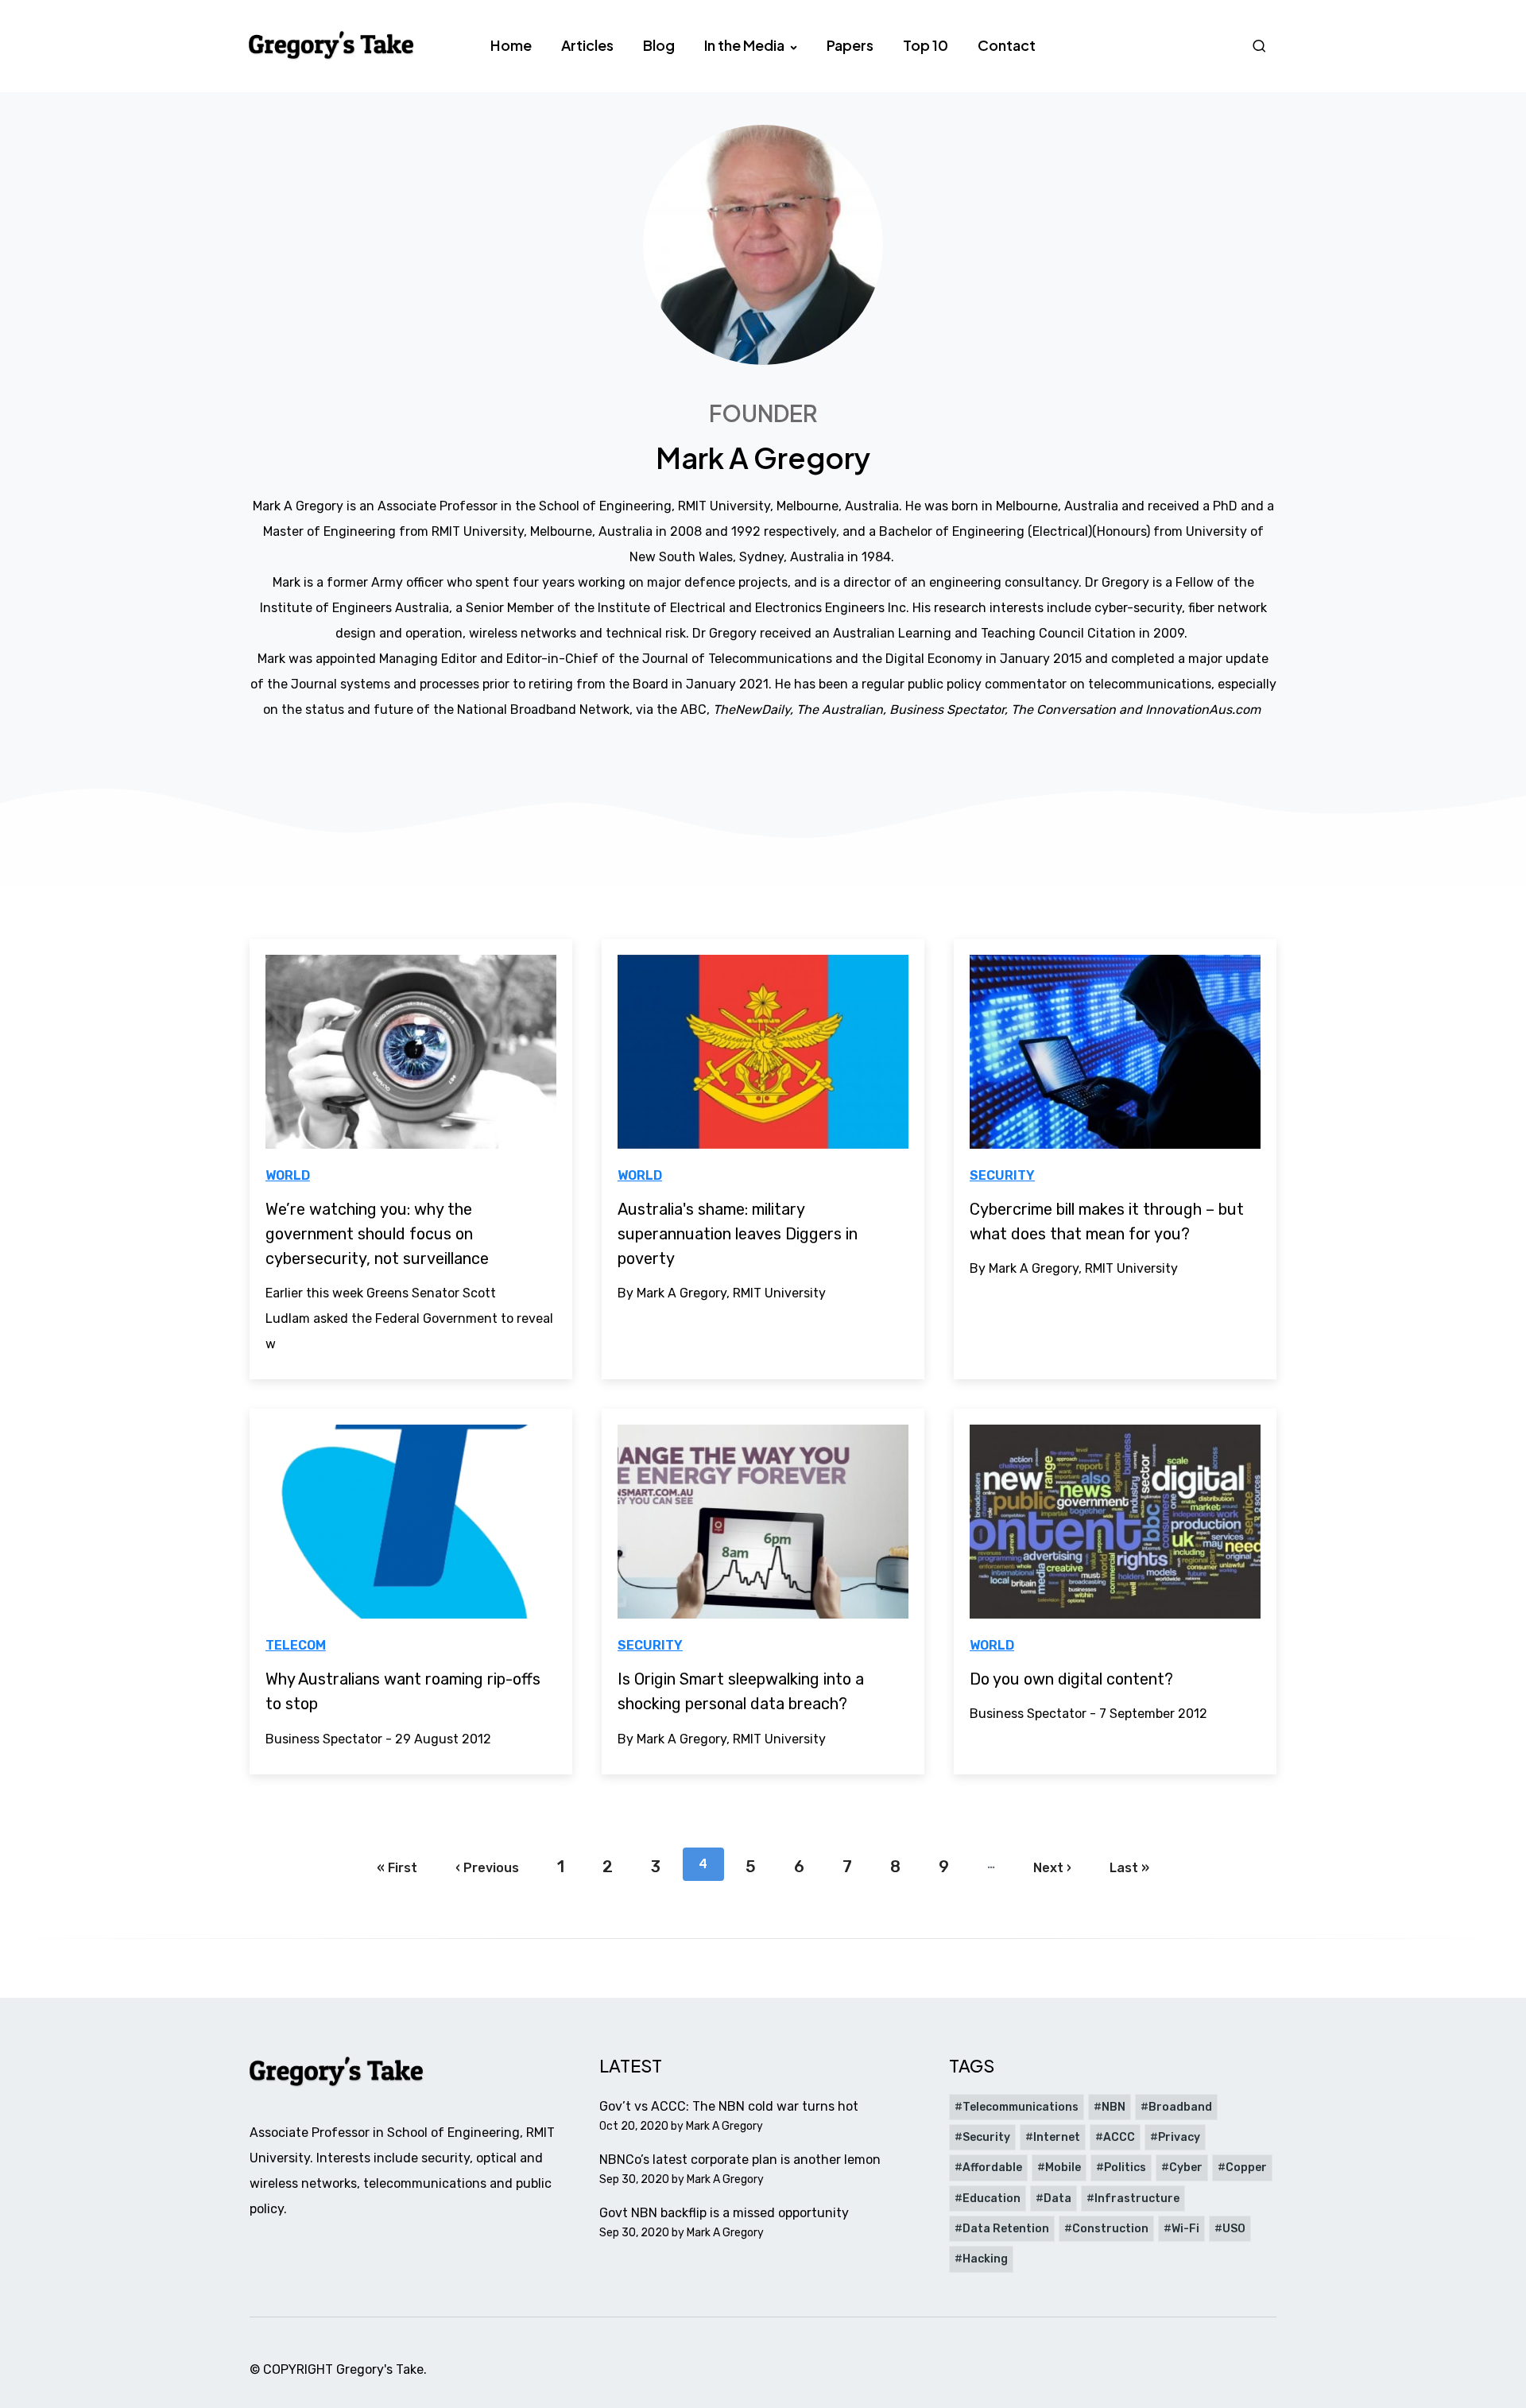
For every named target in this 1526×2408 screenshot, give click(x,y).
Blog (659, 45)
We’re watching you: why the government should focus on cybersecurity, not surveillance (377, 1234)
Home (511, 45)
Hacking (985, 2259)
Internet (1057, 2137)
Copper (1246, 2168)
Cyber (1186, 2168)
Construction (1110, 2229)
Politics (1125, 2168)
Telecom (296, 1645)
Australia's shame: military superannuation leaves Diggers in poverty (738, 1234)
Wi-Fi (1185, 2229)
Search (1261, 46)
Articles (587, 45)
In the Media (746, 45)
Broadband (1180, 2107)
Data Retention (1006, 2229)
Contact (1007, 45)
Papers (850, 45)
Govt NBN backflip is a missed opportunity (724, 2213)
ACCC (1119, 2137)
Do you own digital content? (1071, 1679)
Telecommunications (1021, 2107)
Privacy (1179, 2137)
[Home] (332, 45)
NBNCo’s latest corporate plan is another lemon (740, 2160)
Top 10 (926, 45)
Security (1002, 1175)
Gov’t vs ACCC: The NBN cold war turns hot (729, 2106)
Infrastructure (1137, 2199)
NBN (1114, 2107)
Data (1057, 2199)
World (288, 1175)
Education (992, 2199)
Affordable (992, 2168)
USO (1234, 2229)
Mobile (1063, 2168)
